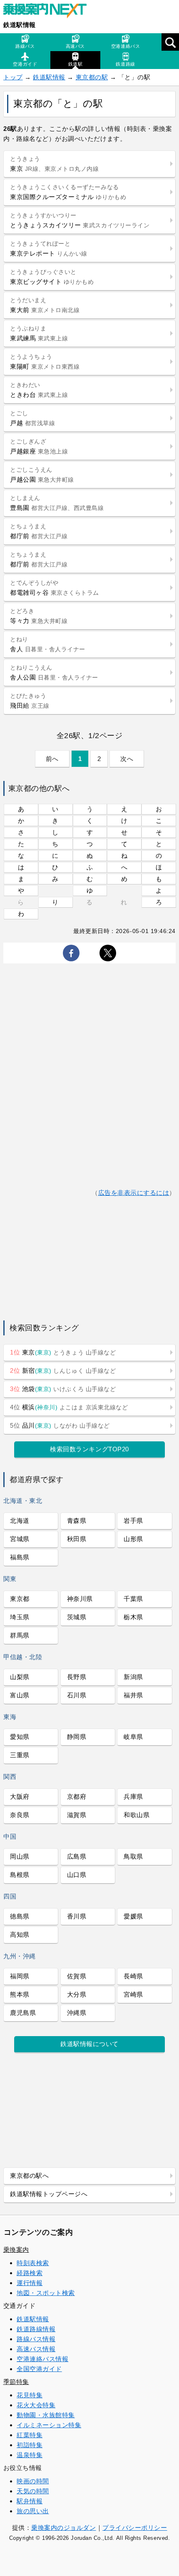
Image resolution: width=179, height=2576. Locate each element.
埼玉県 (20, 1617)
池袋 (63, 1389)
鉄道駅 (76, 64)
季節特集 (16, 2382)
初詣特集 (30, 2445)
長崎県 (133, 1976)
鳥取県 (133, 1856)
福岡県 (20, 1976)
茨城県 (77, 1617)
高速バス (75, 46)
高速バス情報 (36, 2349)
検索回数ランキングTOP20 (89, 1449)
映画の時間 (33, 2481)
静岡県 (77, 1737)
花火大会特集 (36, 2405)
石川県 (77, 1695)
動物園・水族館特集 (46, 2415)
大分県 (77, 1994)
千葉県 (133, 1599)
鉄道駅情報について (89, 2044)
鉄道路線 (125, 64)
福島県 (20, 1557)
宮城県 (20, 1539)
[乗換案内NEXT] (49, 12)
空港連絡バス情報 (42, 2359)
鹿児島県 (23, 2013)
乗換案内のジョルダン (63, 2528)
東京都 (20, 1599)
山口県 (77, 1875)
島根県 (20, 1875)
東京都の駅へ (29, 2176)
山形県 (133, 1539)
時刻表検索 (33, 2263)
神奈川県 (80, 1599)
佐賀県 (77, 1976)
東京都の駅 (92, 77)
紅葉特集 (30, 2435)
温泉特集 (30, 2455)
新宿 (63, 1371)
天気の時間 (33, 2491)
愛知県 (20, 1737)
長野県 (77, 1677)
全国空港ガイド (39, 2369)
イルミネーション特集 (49, 2425)
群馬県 (20, 1635)
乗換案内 (16, 2250)
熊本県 (20, 1994)
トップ (13, 77)
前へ (52, 759)
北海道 (20, 1521)
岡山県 (20, 1856)
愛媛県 (133, 1916)
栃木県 (133, 1617)
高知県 (20, 1934)
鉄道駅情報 (20, 25)
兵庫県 (133, 1797)
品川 (60, 1425)
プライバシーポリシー (135, 2528)
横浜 (69, 1407)
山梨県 (20, 1677)
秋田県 (77, 1539)
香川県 (77, 1916)
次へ (127, 759)
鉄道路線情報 (36, 2329)
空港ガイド (25, 64)
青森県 (77, 1521)
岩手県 (133, 1521)
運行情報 (30, 2283)
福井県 (133, 1695)
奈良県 (20, 1815)
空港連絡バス (126, 46)
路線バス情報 (36, 2339)
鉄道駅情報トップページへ (49, 2194)
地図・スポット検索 (46, 2293)
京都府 (77, 1797)
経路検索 (30, 2273)
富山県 (20, 1695)
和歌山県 (137, 1815)
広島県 (77, 1856)
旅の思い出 (33, 2511)
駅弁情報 (30, 2501)
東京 (63, 1352)
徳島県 (20, 1916)
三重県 (20, 1755)
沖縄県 (77, 2013)
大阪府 (20, 1797)
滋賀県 (77, 1815)
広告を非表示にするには (134, 1193)
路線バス (25, 46)
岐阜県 (133, 1737)
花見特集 (30, 2395)
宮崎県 (133, 1994)
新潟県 (133, 1677)
